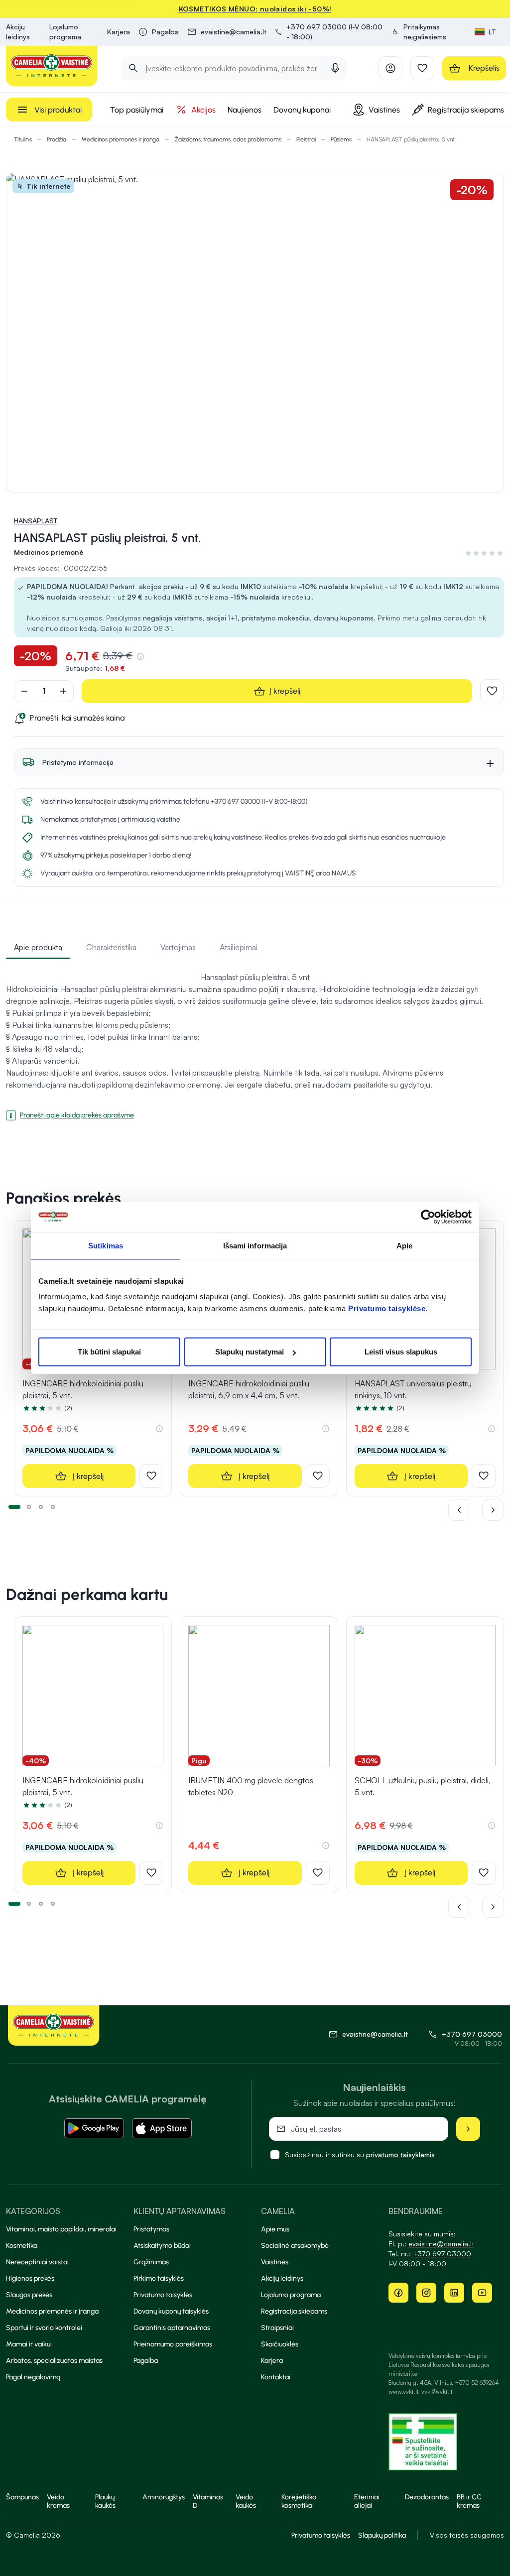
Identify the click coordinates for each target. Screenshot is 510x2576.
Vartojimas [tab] (178, 947)
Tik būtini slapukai (109, 1352)
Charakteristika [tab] (111, 947)
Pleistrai (306, 139)
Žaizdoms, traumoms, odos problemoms (228, 139)
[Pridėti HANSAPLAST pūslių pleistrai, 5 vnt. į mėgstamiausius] (492, 691)
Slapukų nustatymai (250, 1352)
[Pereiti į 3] (41, 1506)
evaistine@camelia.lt (441, 2244)
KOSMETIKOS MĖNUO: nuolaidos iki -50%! (255, 9)
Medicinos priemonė (49, 552)
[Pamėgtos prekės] (422, 68)
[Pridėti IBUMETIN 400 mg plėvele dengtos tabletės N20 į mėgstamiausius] (318, 1873)
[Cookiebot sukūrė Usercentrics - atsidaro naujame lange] (428, 1217)
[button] (429, 32)
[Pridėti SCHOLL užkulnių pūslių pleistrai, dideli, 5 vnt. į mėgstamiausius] (484, 1873)
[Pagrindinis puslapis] (52, 66)
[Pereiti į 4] (53, 1506)
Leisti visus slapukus (401, 1352)
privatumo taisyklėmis (400, 2154)
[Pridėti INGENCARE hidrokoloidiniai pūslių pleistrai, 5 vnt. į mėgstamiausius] (151, 1476)
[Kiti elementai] (493, 1510)
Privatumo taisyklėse (387, 1308)
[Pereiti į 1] (14, 1506)
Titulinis (23, 139)
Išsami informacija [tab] (255, 1245)
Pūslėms (341, 139)
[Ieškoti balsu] (335, 68)
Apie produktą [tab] (38, 947)
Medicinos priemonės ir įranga (120, 139)
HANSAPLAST (36, 521)
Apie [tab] (404, 1245)
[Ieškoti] (133, 68)
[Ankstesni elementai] (465, 1510)
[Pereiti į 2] (29, 1506)
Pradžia (57, 139)
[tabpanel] (255, 1042)
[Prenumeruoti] (468, 2129)
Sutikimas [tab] (106, 1245)
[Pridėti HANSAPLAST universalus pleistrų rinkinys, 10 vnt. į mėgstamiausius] (484, 1476)
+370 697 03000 (472, 2034)
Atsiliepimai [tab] (239, 947)
